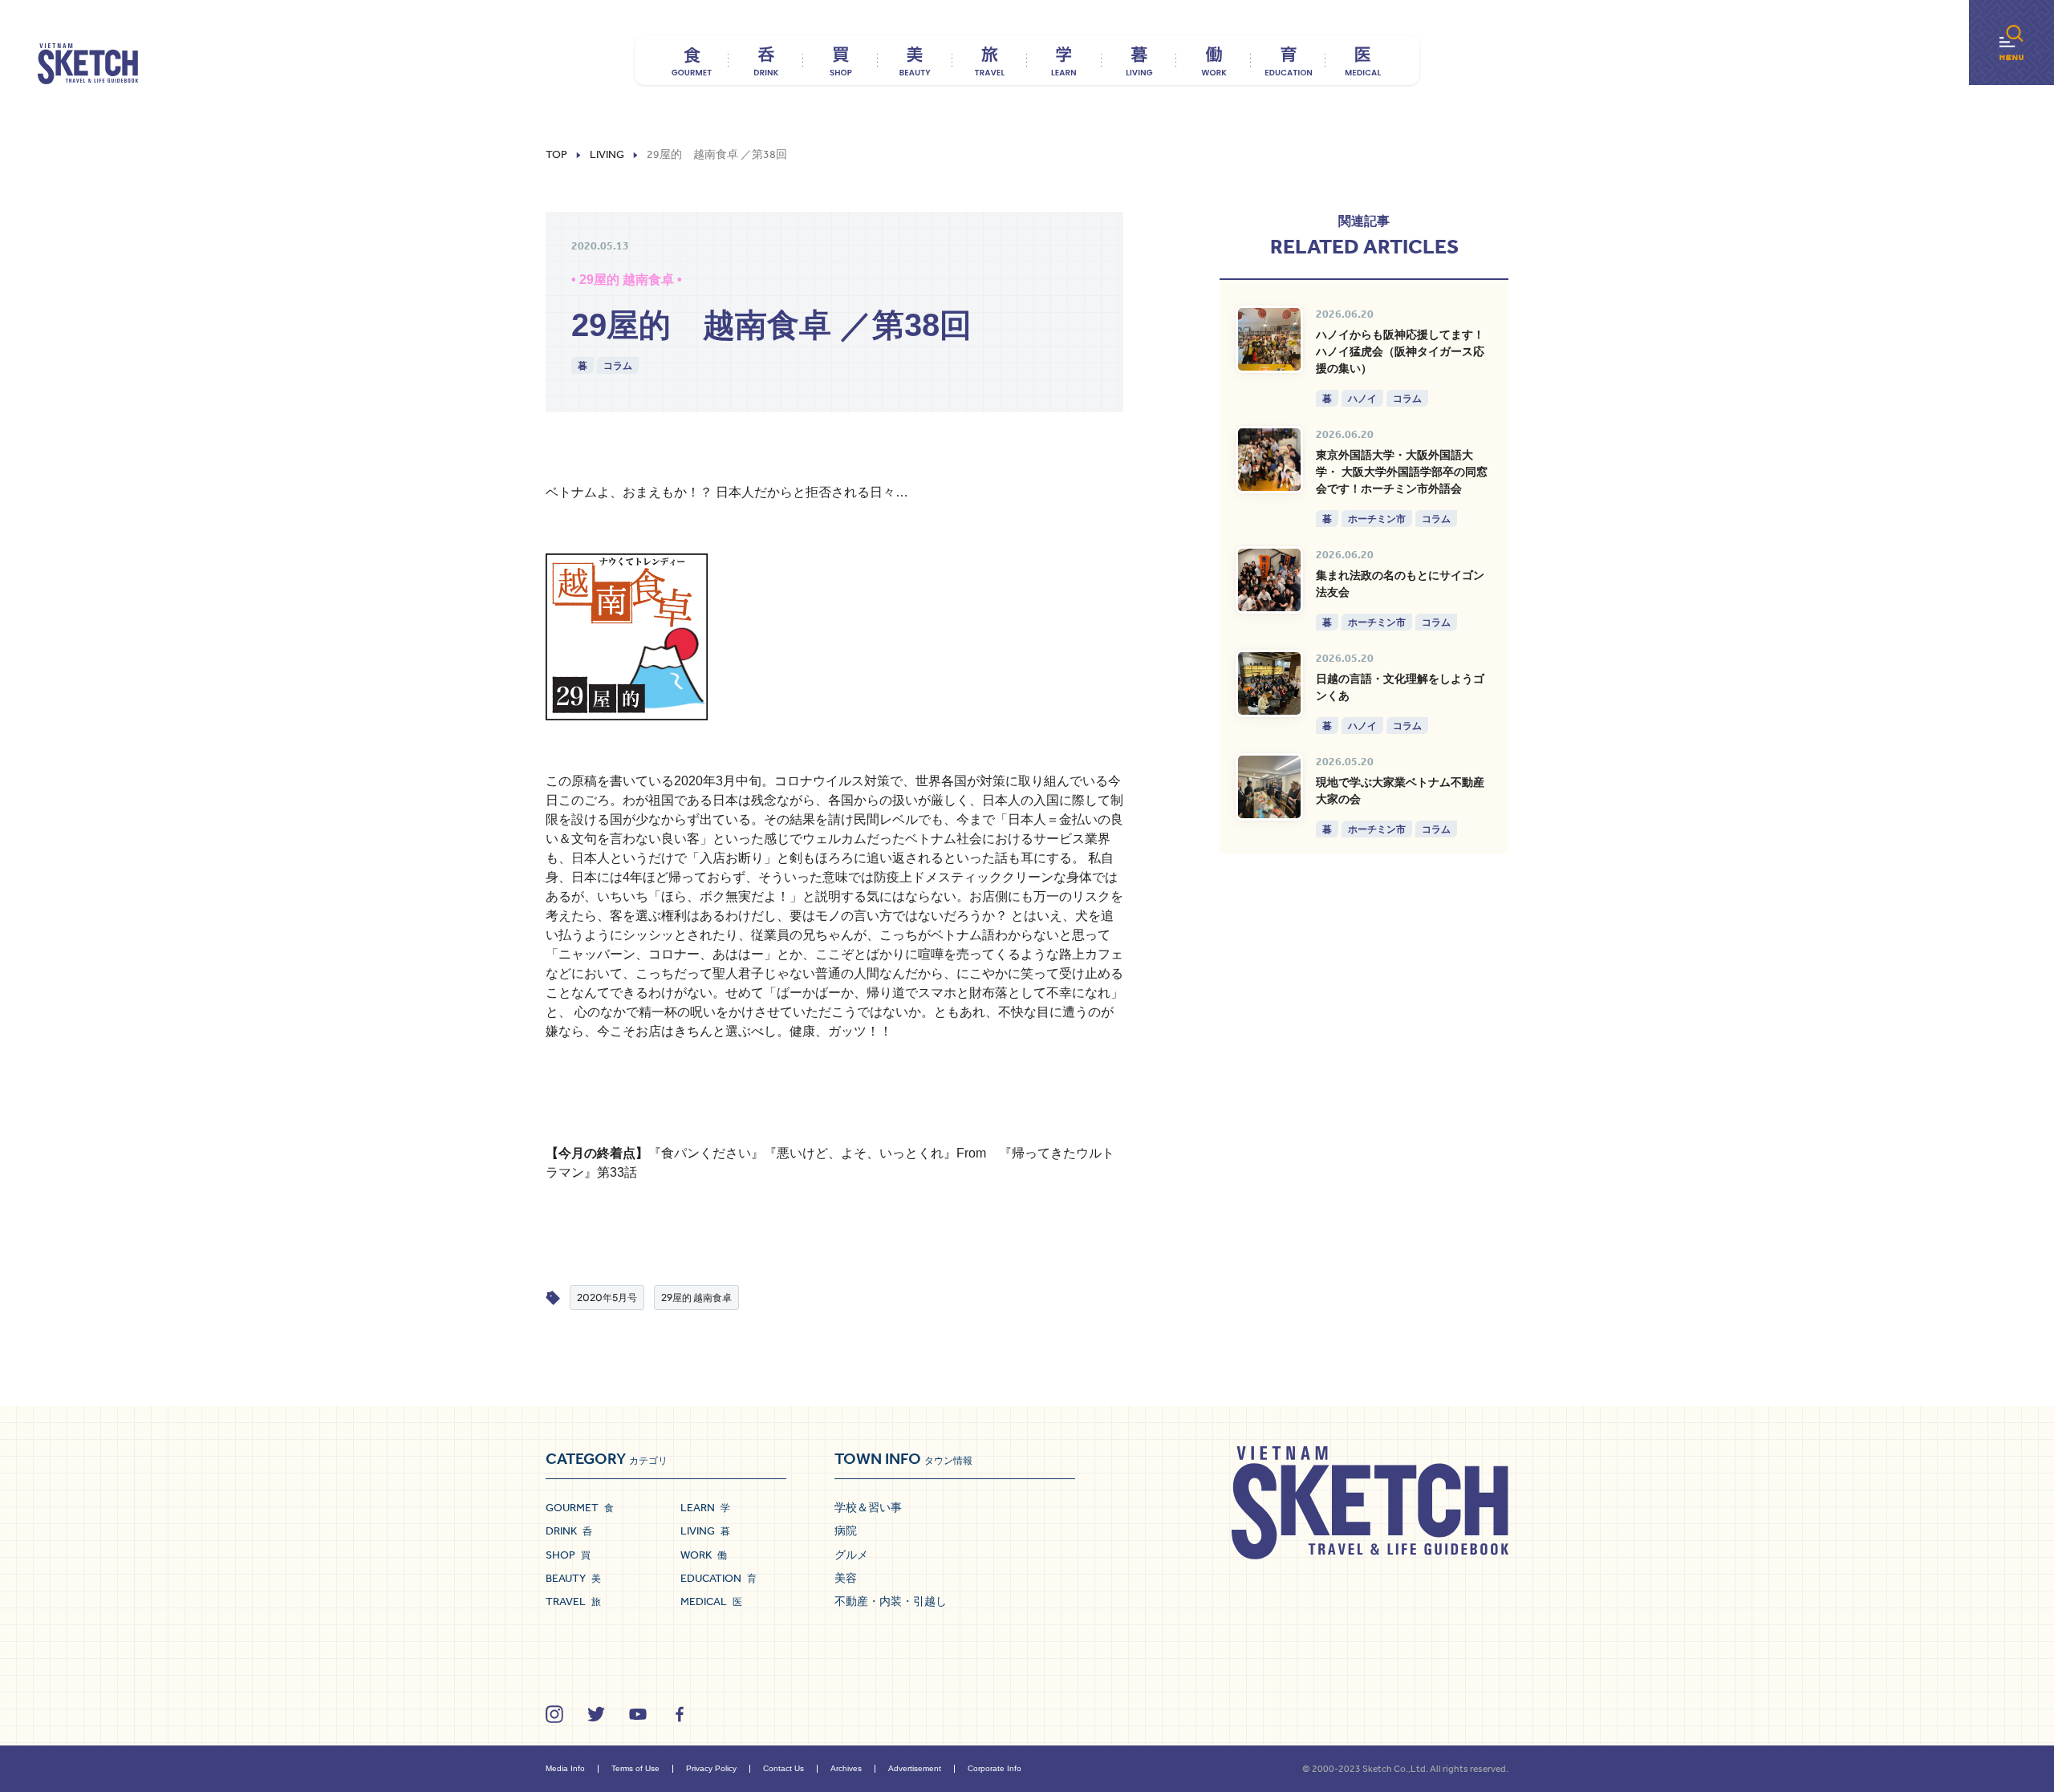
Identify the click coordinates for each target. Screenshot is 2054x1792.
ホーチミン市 (1377, 519)
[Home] (88, 64)
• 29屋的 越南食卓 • (627, 280)
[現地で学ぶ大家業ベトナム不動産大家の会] (1269, 787)
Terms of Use (635, 1768)
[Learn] (1064, 60)
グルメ (851, 1555)
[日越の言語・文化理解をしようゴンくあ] (1269, 683)
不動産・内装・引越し (891, 1601)
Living (607, 155)
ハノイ (1362, 398)
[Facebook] (680, 1714)
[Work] (1214, 60)
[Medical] (1363, 60)
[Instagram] (554, 1714)
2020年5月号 (607, 1297)
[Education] (1288, 60)
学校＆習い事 (868, 1507)
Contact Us (783, 1768)
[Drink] (766, 60)
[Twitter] (596, 1714)
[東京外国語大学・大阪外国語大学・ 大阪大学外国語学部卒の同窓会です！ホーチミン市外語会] (1269, 460)
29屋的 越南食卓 (696, 1297)
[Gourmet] (691, 60)
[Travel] (990, 60)
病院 (846, 1530)
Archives (846, 1768)
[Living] (1139, 60)
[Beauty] (915, 60)
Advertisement (915, 1768)
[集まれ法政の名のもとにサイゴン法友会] (1269, 580)
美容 (846, 1578)
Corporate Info (995, 1768)
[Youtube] (638, 1714)
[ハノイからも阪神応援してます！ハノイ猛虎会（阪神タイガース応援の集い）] (1269, 339)
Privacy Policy (711, 1768)
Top (556, 155)
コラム (618, 365)
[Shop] (840, 60)
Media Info (565, 1768)
